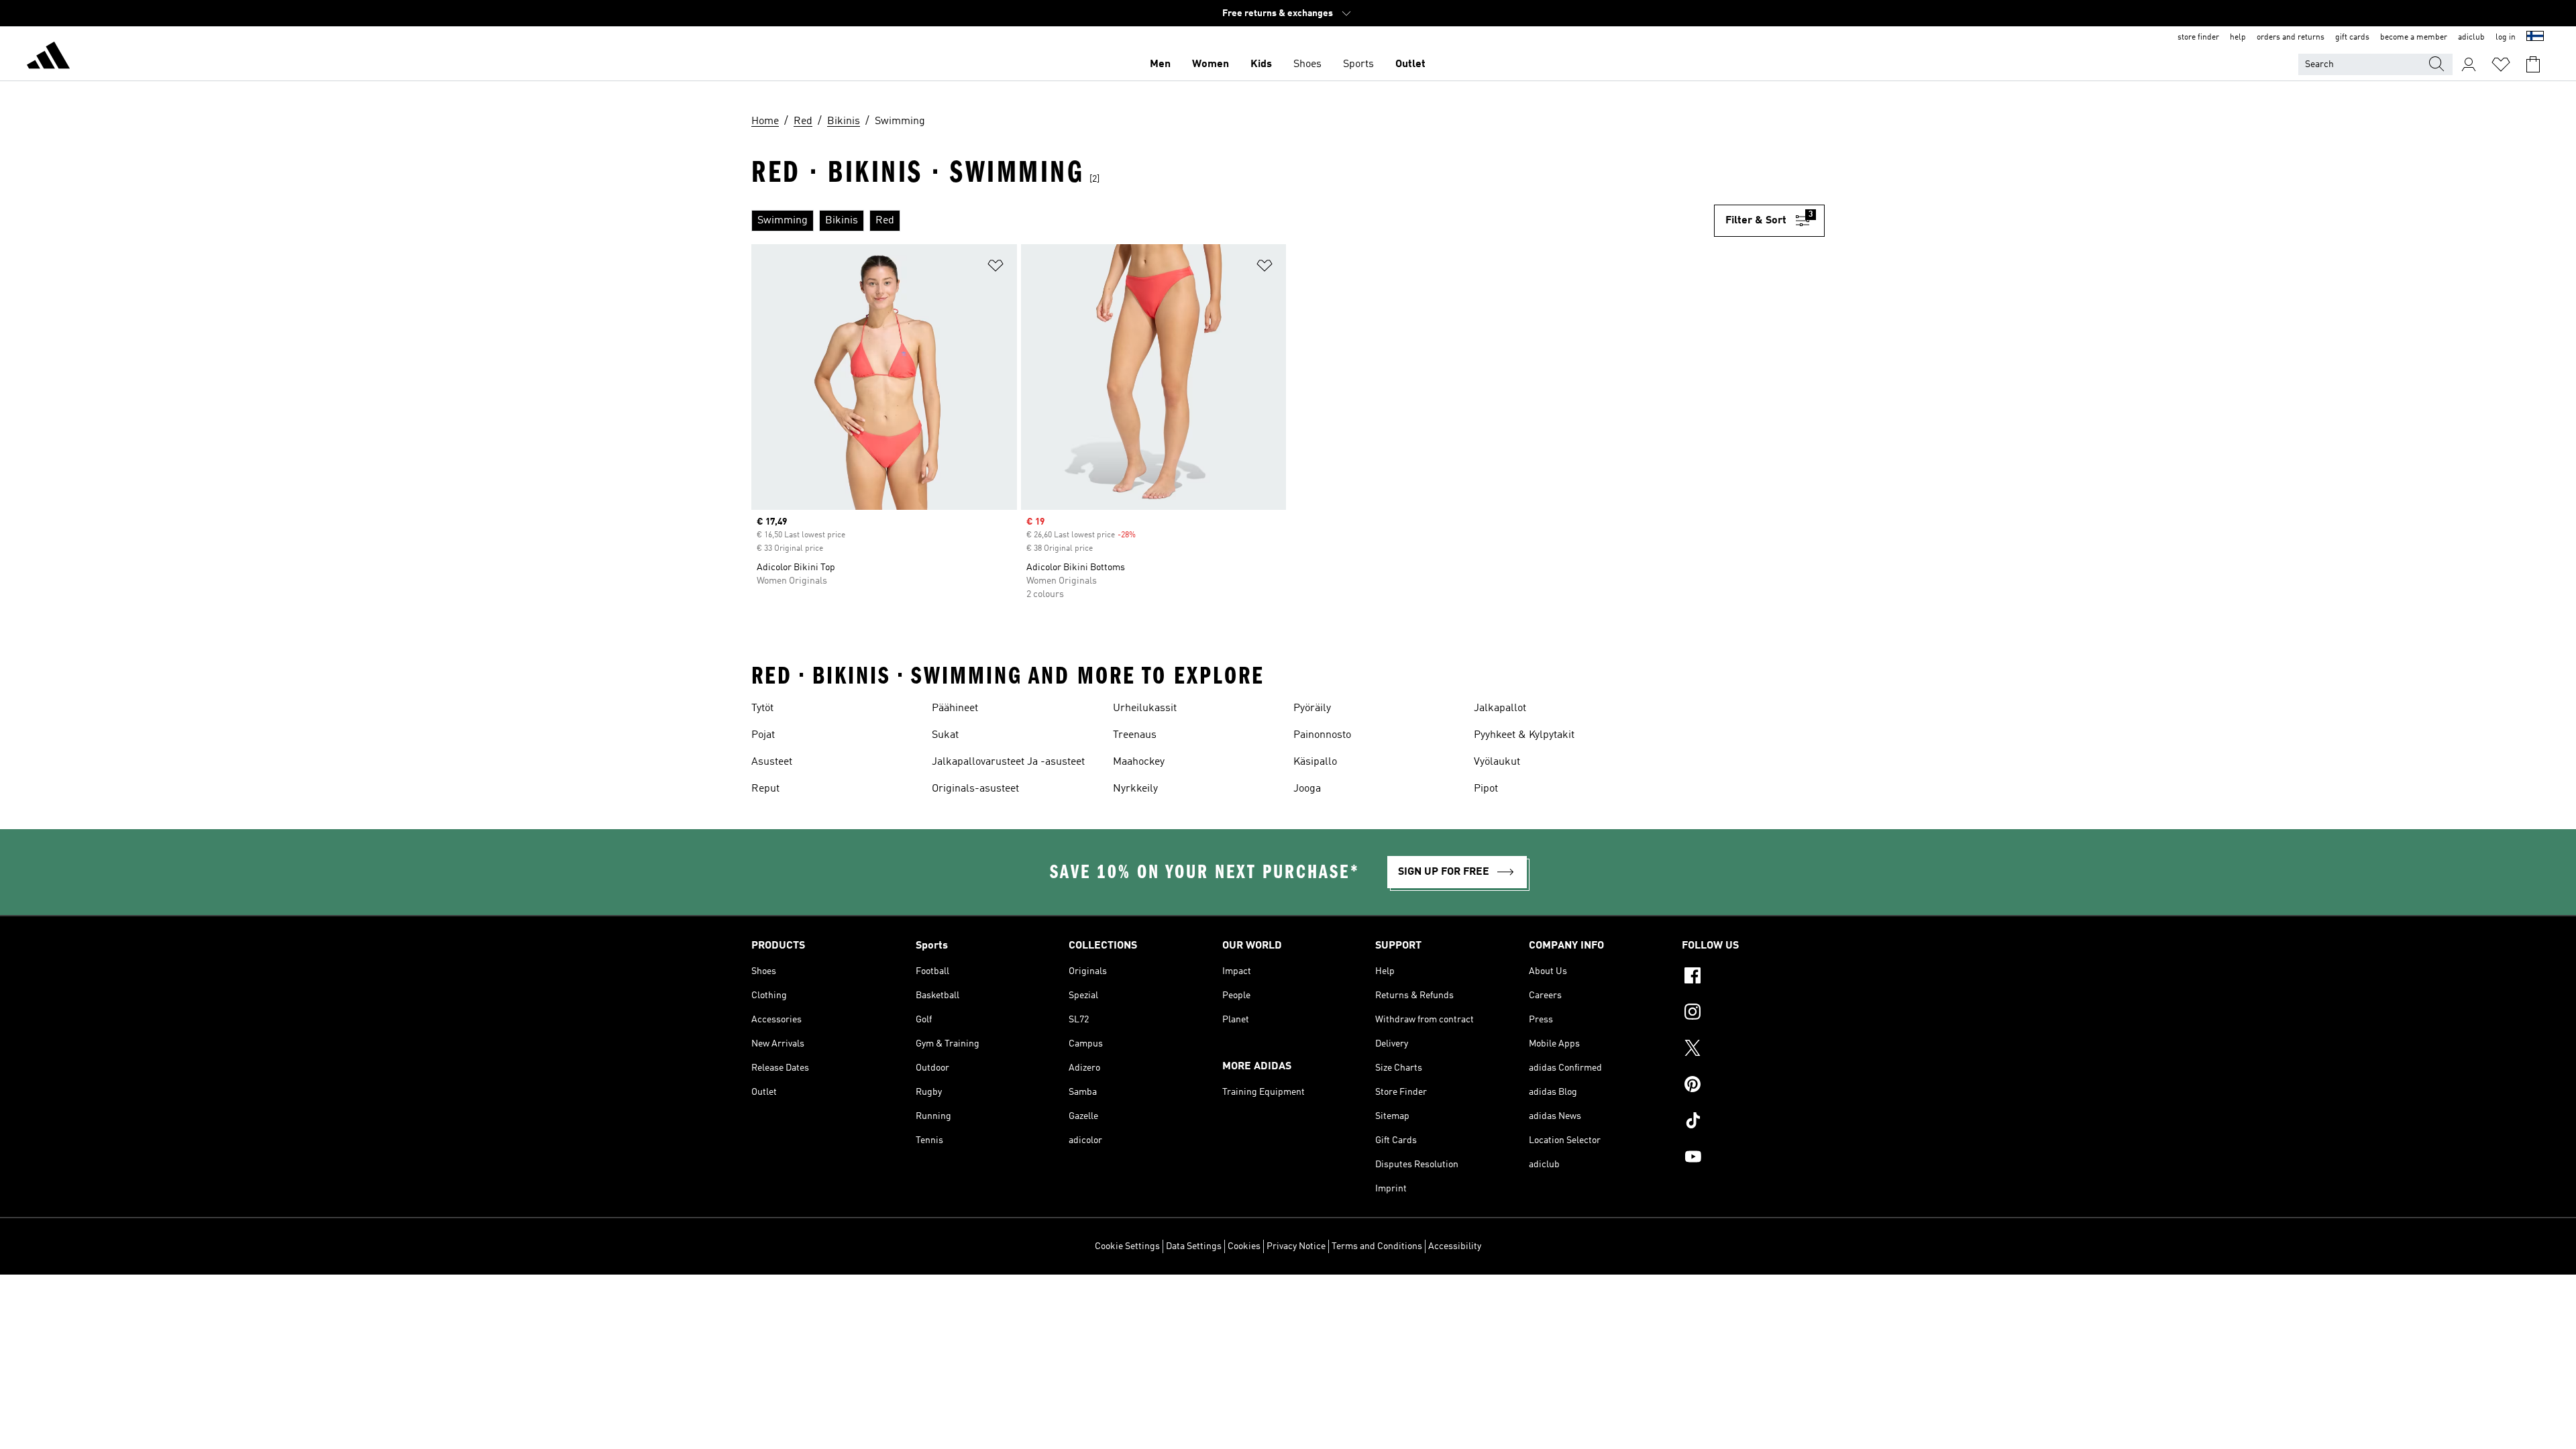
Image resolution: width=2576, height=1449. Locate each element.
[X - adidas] (1753, 1050)
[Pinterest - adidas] (1753, 1086)
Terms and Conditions (1377, 1246)
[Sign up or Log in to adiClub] (2469, 64)
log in (2506, 38)
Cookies (1244, 1246)
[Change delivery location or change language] (2535, 38)
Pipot (1486, 789)
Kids (1261, 64)
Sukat (945, 735)
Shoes (1307, 64)
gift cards (2352, 38)
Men (1160, 64)
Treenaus (1135, 735)
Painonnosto (1322, 735)
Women (1211, 64)
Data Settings (1194, 1246)
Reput (765, 789)
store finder (2198, 38)
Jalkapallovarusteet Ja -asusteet (1008, 762)
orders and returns (2291, 38)
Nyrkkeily (1135, 789)
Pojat (763, 735)
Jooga (1307, 789)
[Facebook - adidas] (1753, 977)
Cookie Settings (1127, 1246)
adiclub (2471, 38)
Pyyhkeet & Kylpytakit (1524, 735)
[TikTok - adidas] (1753, 1122)
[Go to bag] (2533, 64)
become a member (2414, 38)
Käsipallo (1315, 762)
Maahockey (1139, 762)
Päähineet (955, 708)
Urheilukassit (1145, 708)
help (2238, 38)
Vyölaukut (1497, 762)
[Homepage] (48, 58)
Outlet (1410, 64)
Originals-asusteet (975, 789)
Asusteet (772, 762)
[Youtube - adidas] (1753, 1159)
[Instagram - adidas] (1753, 1014)
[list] (1233, 221)
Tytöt (762, 708)
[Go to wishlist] (2501, 64)
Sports (1358, 64)
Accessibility (1455, 1246)
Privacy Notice (1296, 1246)
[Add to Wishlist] (996, 268)
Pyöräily (1312, 708)
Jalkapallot (1500, 708)
